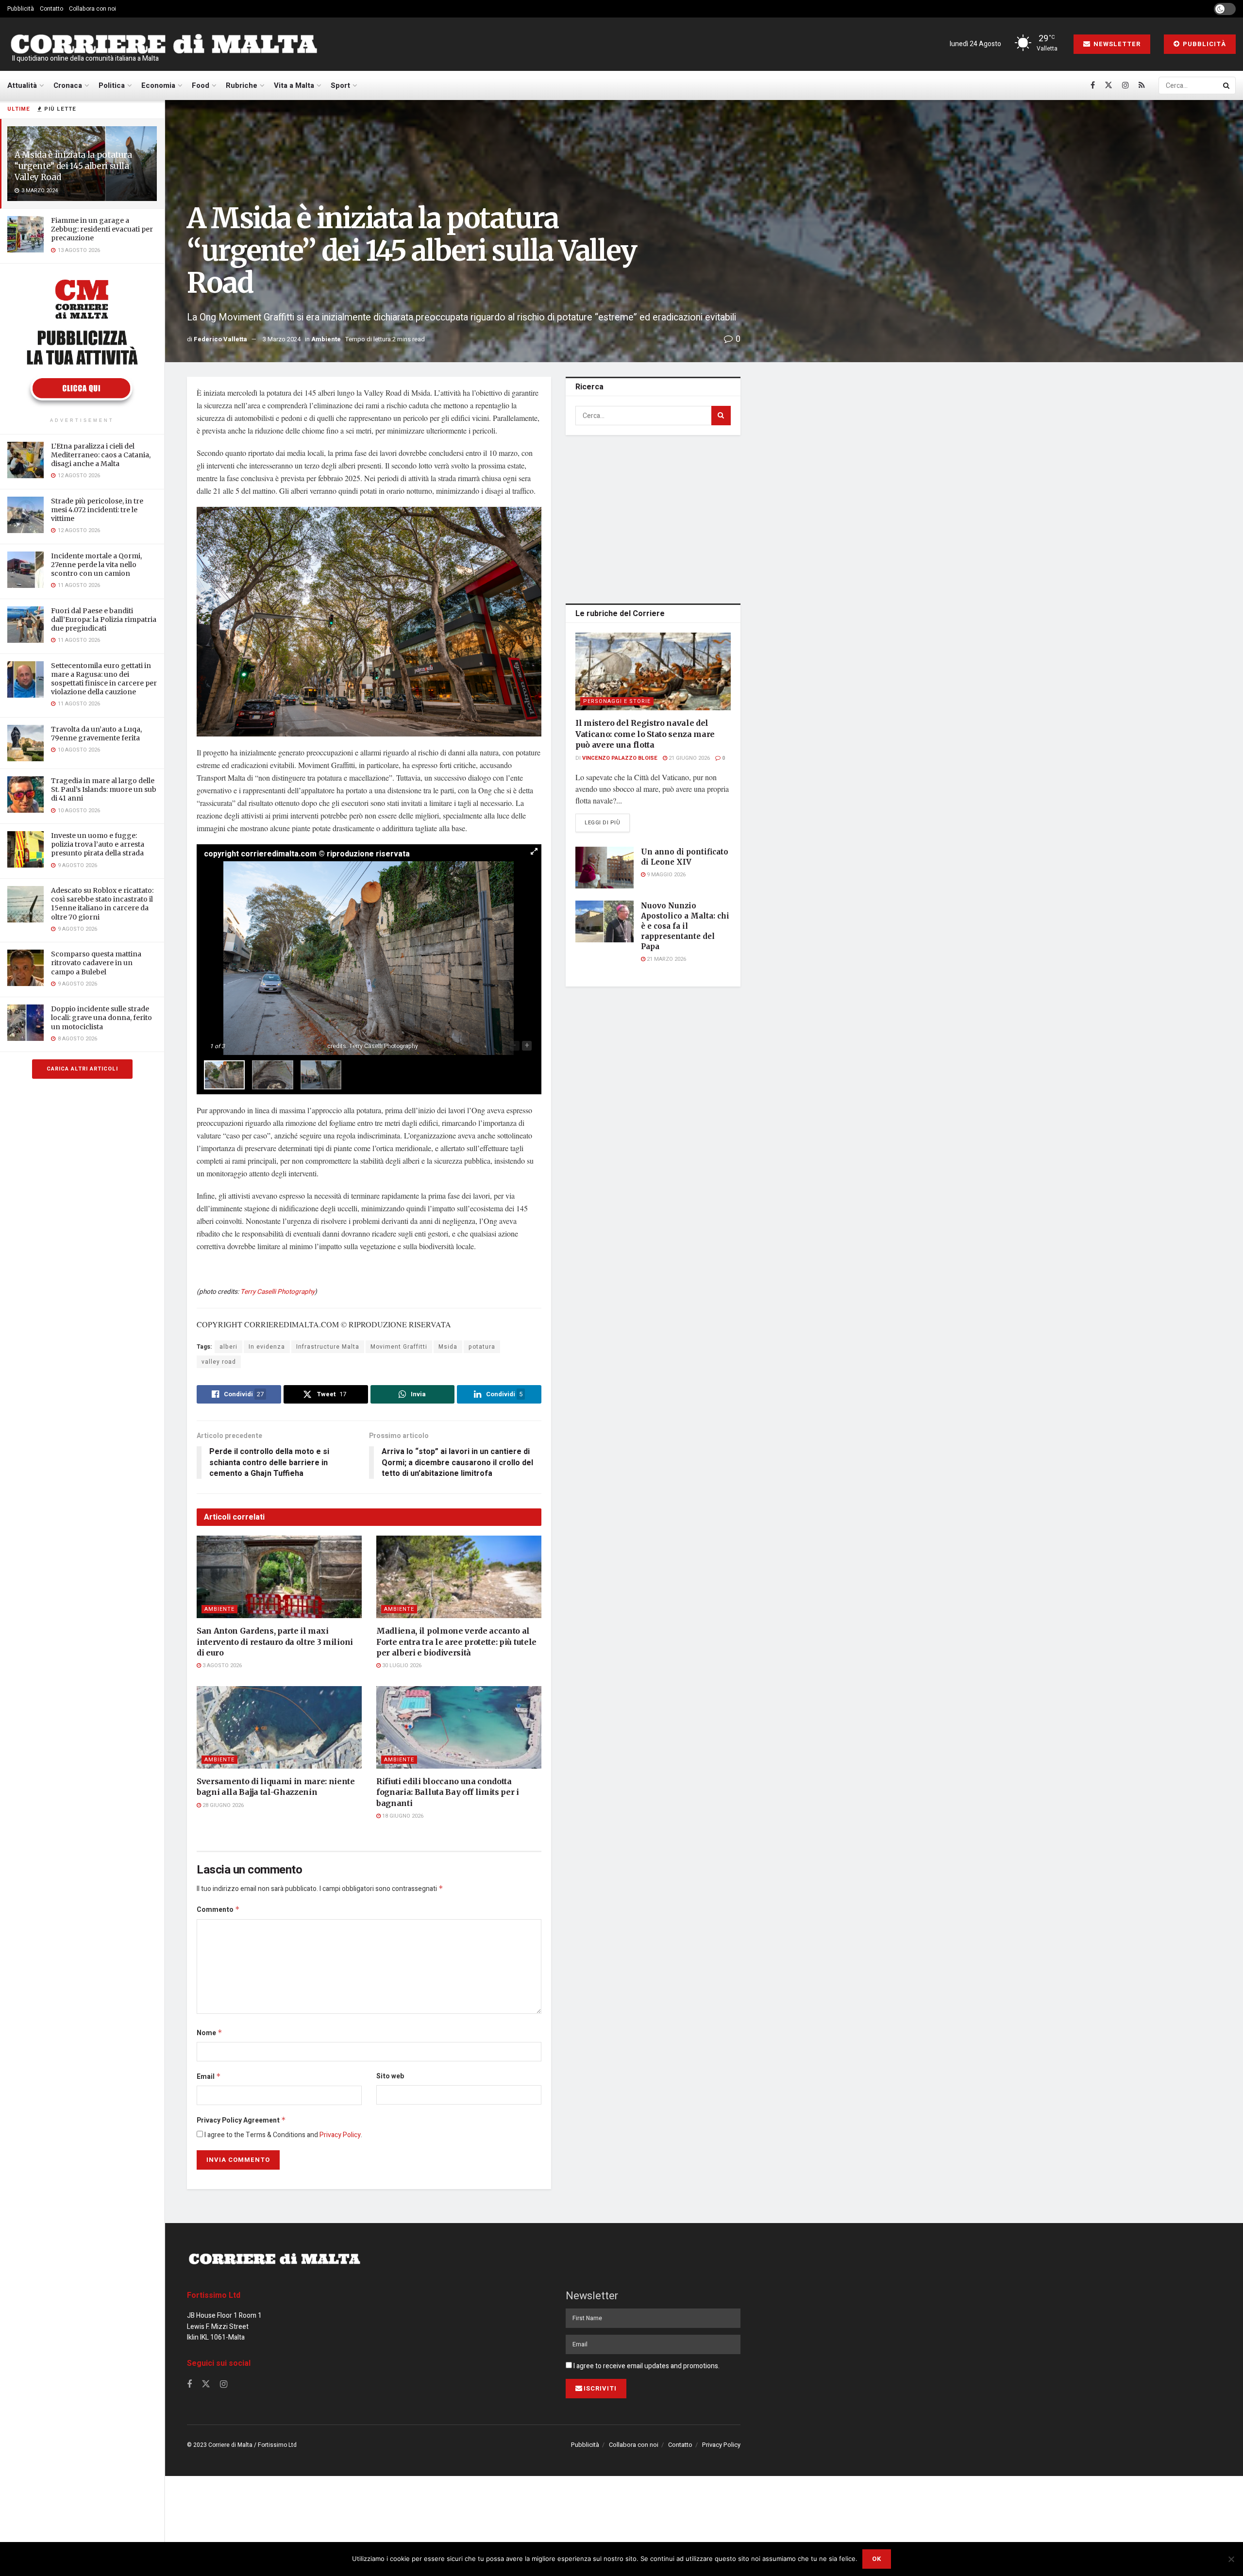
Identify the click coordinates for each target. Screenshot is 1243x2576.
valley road (219, 1362)
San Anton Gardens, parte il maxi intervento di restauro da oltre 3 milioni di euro (275, 1642)
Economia (158, 85)
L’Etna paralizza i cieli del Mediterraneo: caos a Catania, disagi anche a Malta (101, 455)
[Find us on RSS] (1142, 85)
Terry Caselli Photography (277, 1292)
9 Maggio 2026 (665, 875)
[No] (1231, 2559)
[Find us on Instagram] (1125, 85)
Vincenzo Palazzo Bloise (620, 758)
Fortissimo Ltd (214, 2295)
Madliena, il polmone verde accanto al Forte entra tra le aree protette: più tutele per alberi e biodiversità (456, 1642)
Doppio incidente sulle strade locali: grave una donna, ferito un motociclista (101, 1018)
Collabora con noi (92, 9)
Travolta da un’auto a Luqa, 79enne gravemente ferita (96, 734)
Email (209, 2077)
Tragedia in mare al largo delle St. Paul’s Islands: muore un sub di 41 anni (104, 789)
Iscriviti (600, 2388)
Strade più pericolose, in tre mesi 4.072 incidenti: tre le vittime (97, 510)
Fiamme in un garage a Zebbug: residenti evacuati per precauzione (102, 229)
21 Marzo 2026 (666, 959)
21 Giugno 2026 (689, 758)
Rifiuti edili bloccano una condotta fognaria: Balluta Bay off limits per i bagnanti (448, 1792)
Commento (218, 1910)
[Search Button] (1227, 85)
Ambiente (326, 339)
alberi (228, 1347)
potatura (482, 1347)
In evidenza (267, 1347)
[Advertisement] (653, 518)
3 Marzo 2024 (282, 339)
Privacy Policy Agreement (241, 2120)
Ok (877, 2559)
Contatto (51, 9)
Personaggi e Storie (617, 701)
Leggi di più (607, 822)
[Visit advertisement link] (82, 342)
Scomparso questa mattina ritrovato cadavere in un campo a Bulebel (96, 963)
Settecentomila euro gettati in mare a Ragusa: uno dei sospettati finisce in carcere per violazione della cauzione (104, 679)
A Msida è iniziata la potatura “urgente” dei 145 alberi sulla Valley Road (73, 166)
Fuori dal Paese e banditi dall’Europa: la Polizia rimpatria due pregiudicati (104, 619)
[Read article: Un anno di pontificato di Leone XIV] (605, 868)
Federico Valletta (220, 339)
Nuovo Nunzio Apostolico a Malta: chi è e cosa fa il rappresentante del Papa (685, 926)
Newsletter (1116, 44)
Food (201, 85)
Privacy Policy (340, 2135)
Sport (340, 85)
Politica (112, 85)
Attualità (22, 85)
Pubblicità (21, 9)
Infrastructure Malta (328, 1347)
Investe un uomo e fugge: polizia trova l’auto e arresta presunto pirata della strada (98, 844)
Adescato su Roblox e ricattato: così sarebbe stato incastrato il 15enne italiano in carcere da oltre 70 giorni (102, 904)
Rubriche (242, 85)
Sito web (390, 2076)
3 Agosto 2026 (221, 1665)
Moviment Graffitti (399, 1347)
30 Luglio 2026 (401, 1665)
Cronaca (68, 85)
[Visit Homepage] (164, 44)
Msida (448, 1347)
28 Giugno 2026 (222, 1805)
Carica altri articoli (82, 1069)
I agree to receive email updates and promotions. (646, 2366)
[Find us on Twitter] (1109, 85)
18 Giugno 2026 (402, 1816)
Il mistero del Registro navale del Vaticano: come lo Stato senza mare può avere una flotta (645, 734)
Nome (210, 2033)
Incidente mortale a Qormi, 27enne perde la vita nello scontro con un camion (96, 565)
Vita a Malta (294, 85)
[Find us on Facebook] (1093, 85)
